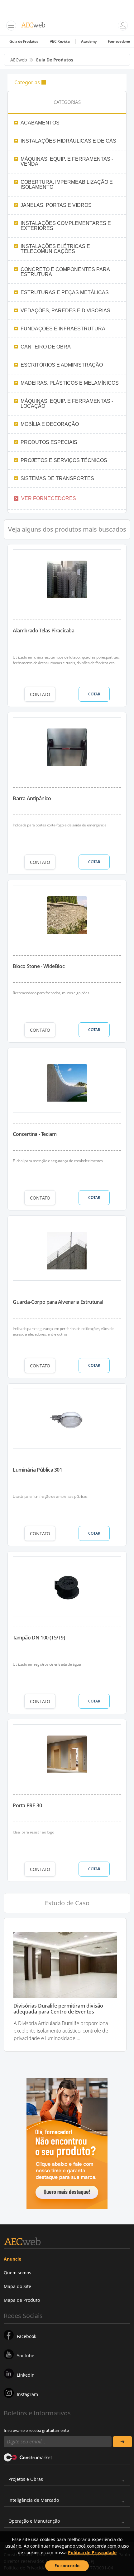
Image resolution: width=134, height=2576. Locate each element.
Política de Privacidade (92, 2552)
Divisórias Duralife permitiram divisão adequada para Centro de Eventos (58, 2009)
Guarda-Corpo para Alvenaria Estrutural (58, 1302)
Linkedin (26, 2375)
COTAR (94, 694)
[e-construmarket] (28, 2457)
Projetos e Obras (26, 2479)
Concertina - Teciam (35, 1134)
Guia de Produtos (24, 41)
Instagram (27, 2394)
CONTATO (40, 694)
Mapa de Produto (22, 2300)
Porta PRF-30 (27, 1805)
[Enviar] (122, 2442)
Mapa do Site (17, 2286)
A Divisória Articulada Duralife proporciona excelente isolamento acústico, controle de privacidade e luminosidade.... (61, 2031)
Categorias (27, 82)
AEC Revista (60, 41)
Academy (89, 41)
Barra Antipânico (32, 798)
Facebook (26, 2336)
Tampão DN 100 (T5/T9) (39, 1638)
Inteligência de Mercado (34, 2500)
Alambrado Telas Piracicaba (44, 631)
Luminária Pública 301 (38, 1470)
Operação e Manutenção (34, 2521)
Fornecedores (119, 41)
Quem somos (17, 2273)
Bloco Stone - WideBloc (39, 966)
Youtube (26, 2356)
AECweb (19, 60)
